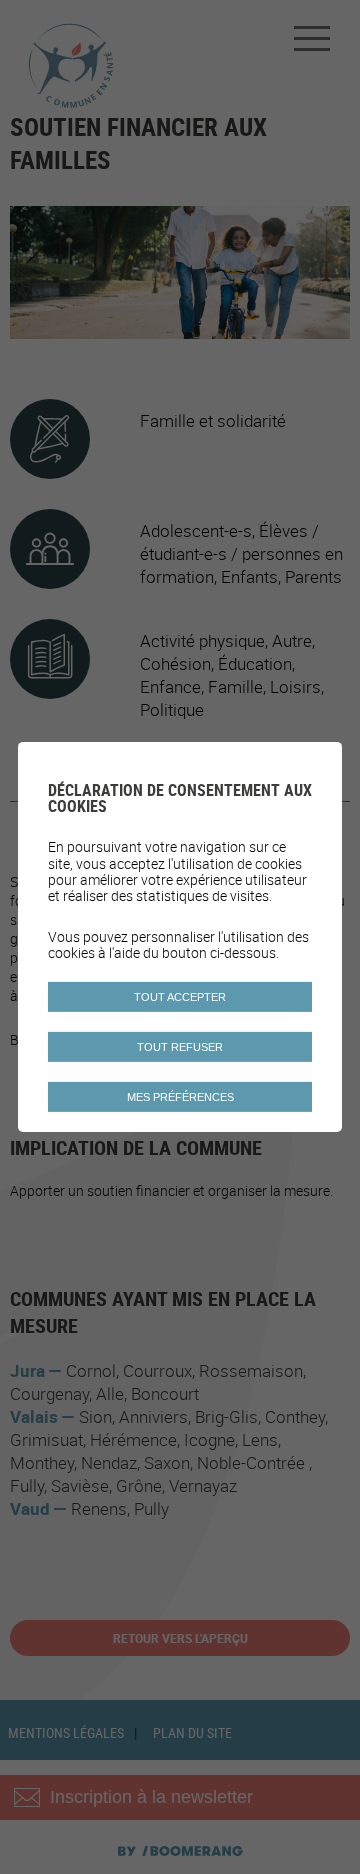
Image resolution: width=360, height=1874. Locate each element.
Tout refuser (180, 1047)
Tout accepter (180, 997)
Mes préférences (180, 1097)
